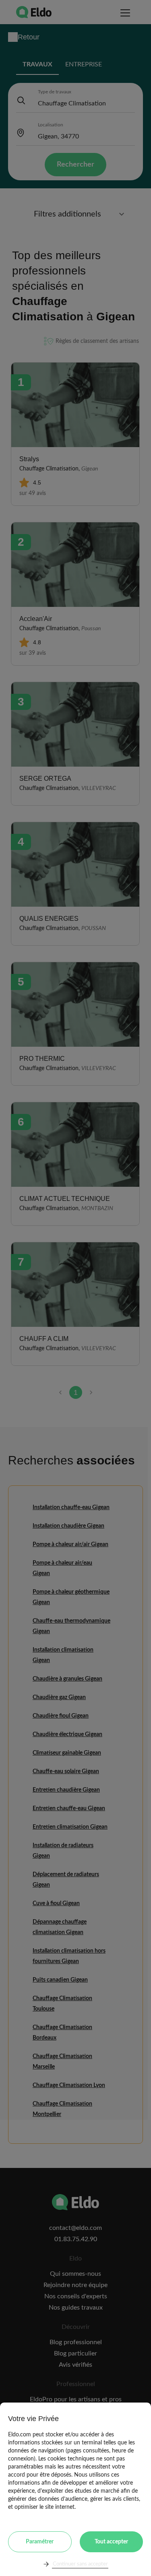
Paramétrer (40, 2542)
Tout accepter (111, 2542)
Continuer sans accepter (80, 2564)
